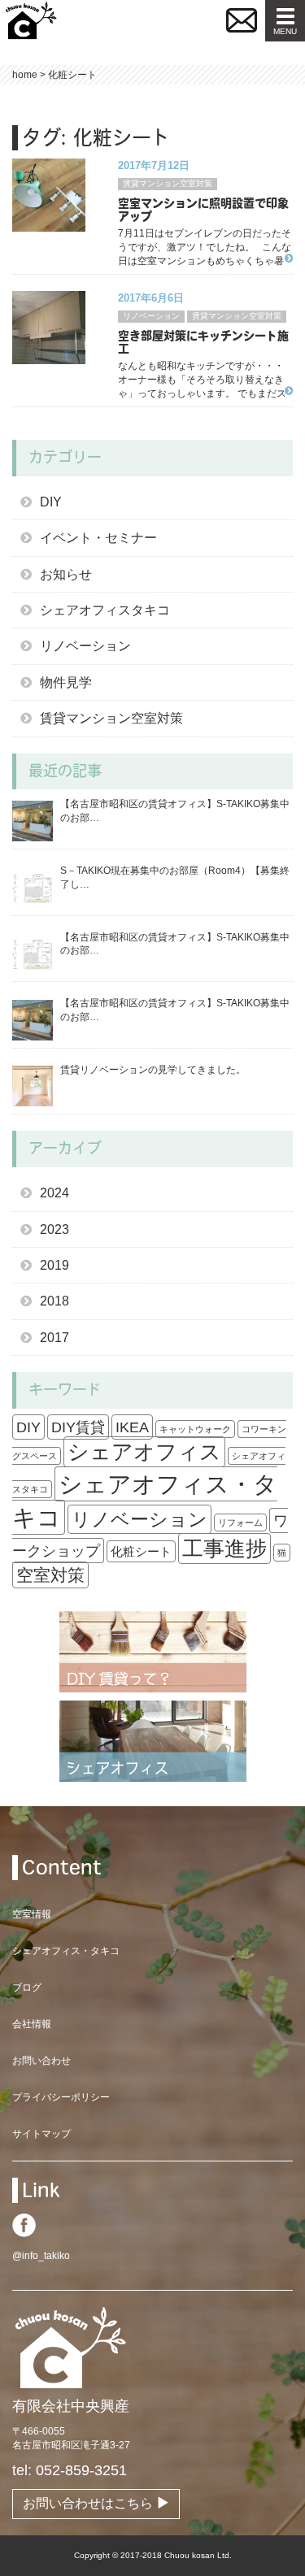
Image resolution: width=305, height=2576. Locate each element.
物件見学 (66, 682)
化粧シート (141, 1551)
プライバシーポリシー (61, 2097)
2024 (54, 1193)
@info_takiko (41, 2256)
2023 (54, 1229)
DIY (51, 502)
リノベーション (151, 316)
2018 (54, 1301)
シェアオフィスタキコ (105, 610)
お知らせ (66, 574)
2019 (54, 1265)
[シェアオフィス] (153, 1740)
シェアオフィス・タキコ (145, 1501)
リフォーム (240, 1523)
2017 (54, 1338)
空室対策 (50, 1575)
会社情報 (32, 2024)
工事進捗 (224, 1549)
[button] (242, 20)
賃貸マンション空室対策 (168, 183)
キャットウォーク (195, 1429)
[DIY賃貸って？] (153, 1651)
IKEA (132, 1427)
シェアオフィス (144, 1452)
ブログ (27, 1987)
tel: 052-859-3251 (70, 2470)
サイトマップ (41, 2134)
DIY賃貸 (78, 1427)
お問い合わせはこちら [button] (89, 2503)
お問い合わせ (41, 2061)
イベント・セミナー (98, 538)
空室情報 (32, 1914)
